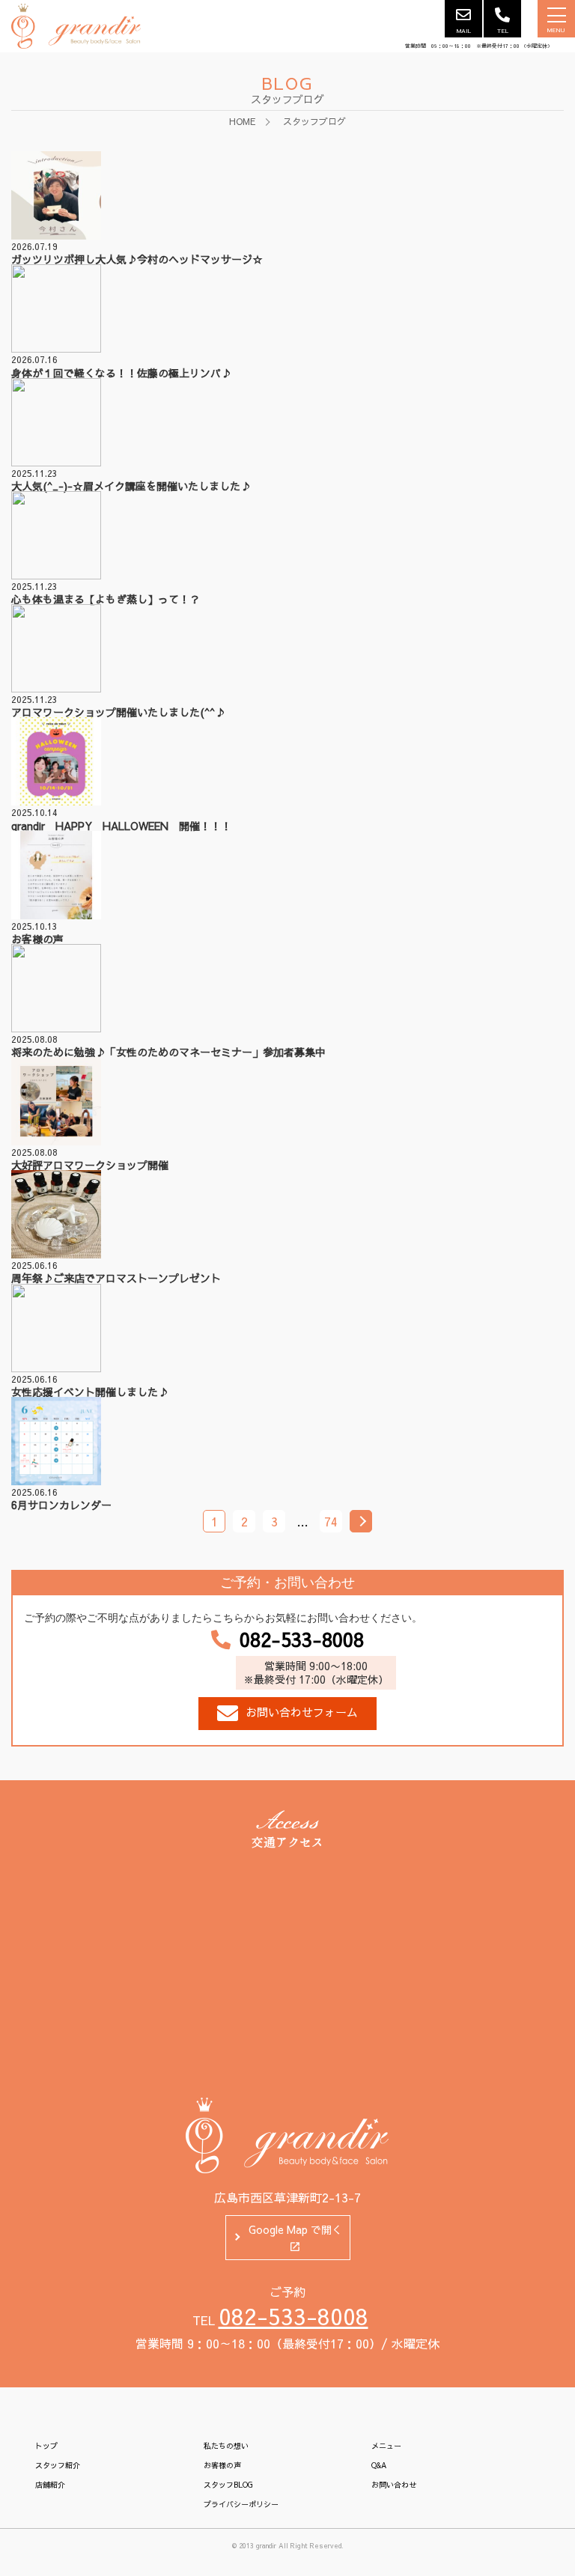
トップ (46, 2446)
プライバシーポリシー (241, 2504)
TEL (503, 30)
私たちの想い (226, 2446)
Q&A (379, 2465)
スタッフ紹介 (58, 2465)
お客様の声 (222, 2465)
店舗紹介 (50, 2485)
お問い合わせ (394, 2485)
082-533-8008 (302, 1639)
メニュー (386, 2446)
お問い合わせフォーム (302, 1712)
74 (331, 1521)
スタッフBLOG (228, 2485)
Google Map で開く (295, 2229)
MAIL (464, 30)
